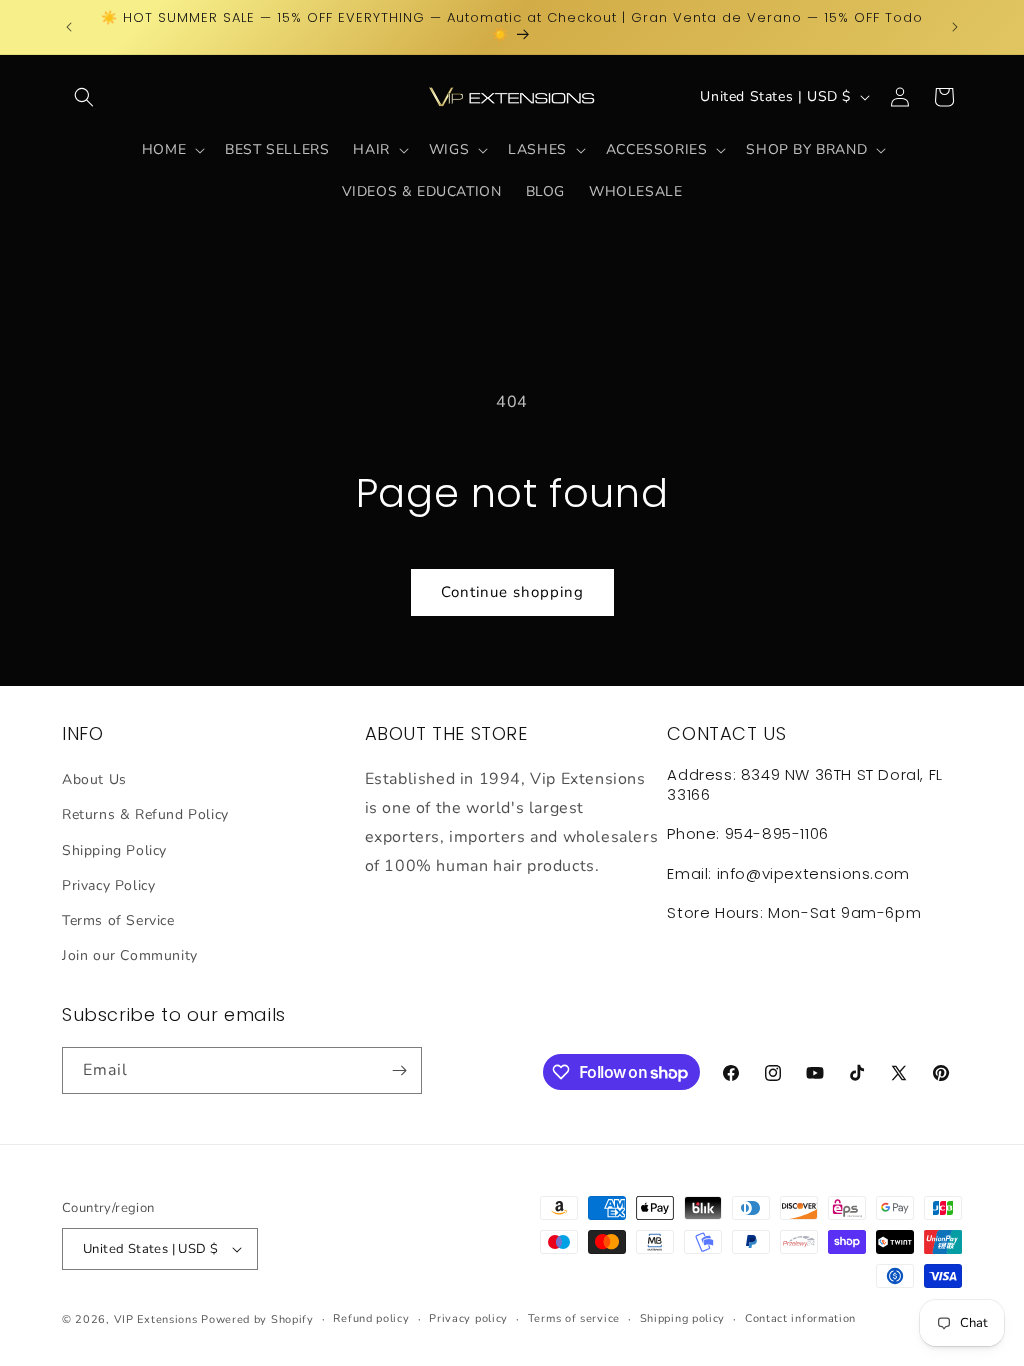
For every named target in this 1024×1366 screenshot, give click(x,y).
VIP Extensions (156, 1319)
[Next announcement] (955, 27)
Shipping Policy (114, 850)
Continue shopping (512, 592)
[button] (84, 97)
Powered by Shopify (257, 1319)
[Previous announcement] (69, 27)
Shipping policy (683, 1318)
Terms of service (574, 1318)
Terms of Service (118, 920)
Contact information (800, 1318)
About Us (94, 779)
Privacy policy (468, 1318)
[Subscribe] (399, 1070)
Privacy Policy (108, 885)
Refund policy (371, 1318)
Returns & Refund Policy (145, 814)
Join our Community (130, 955)
